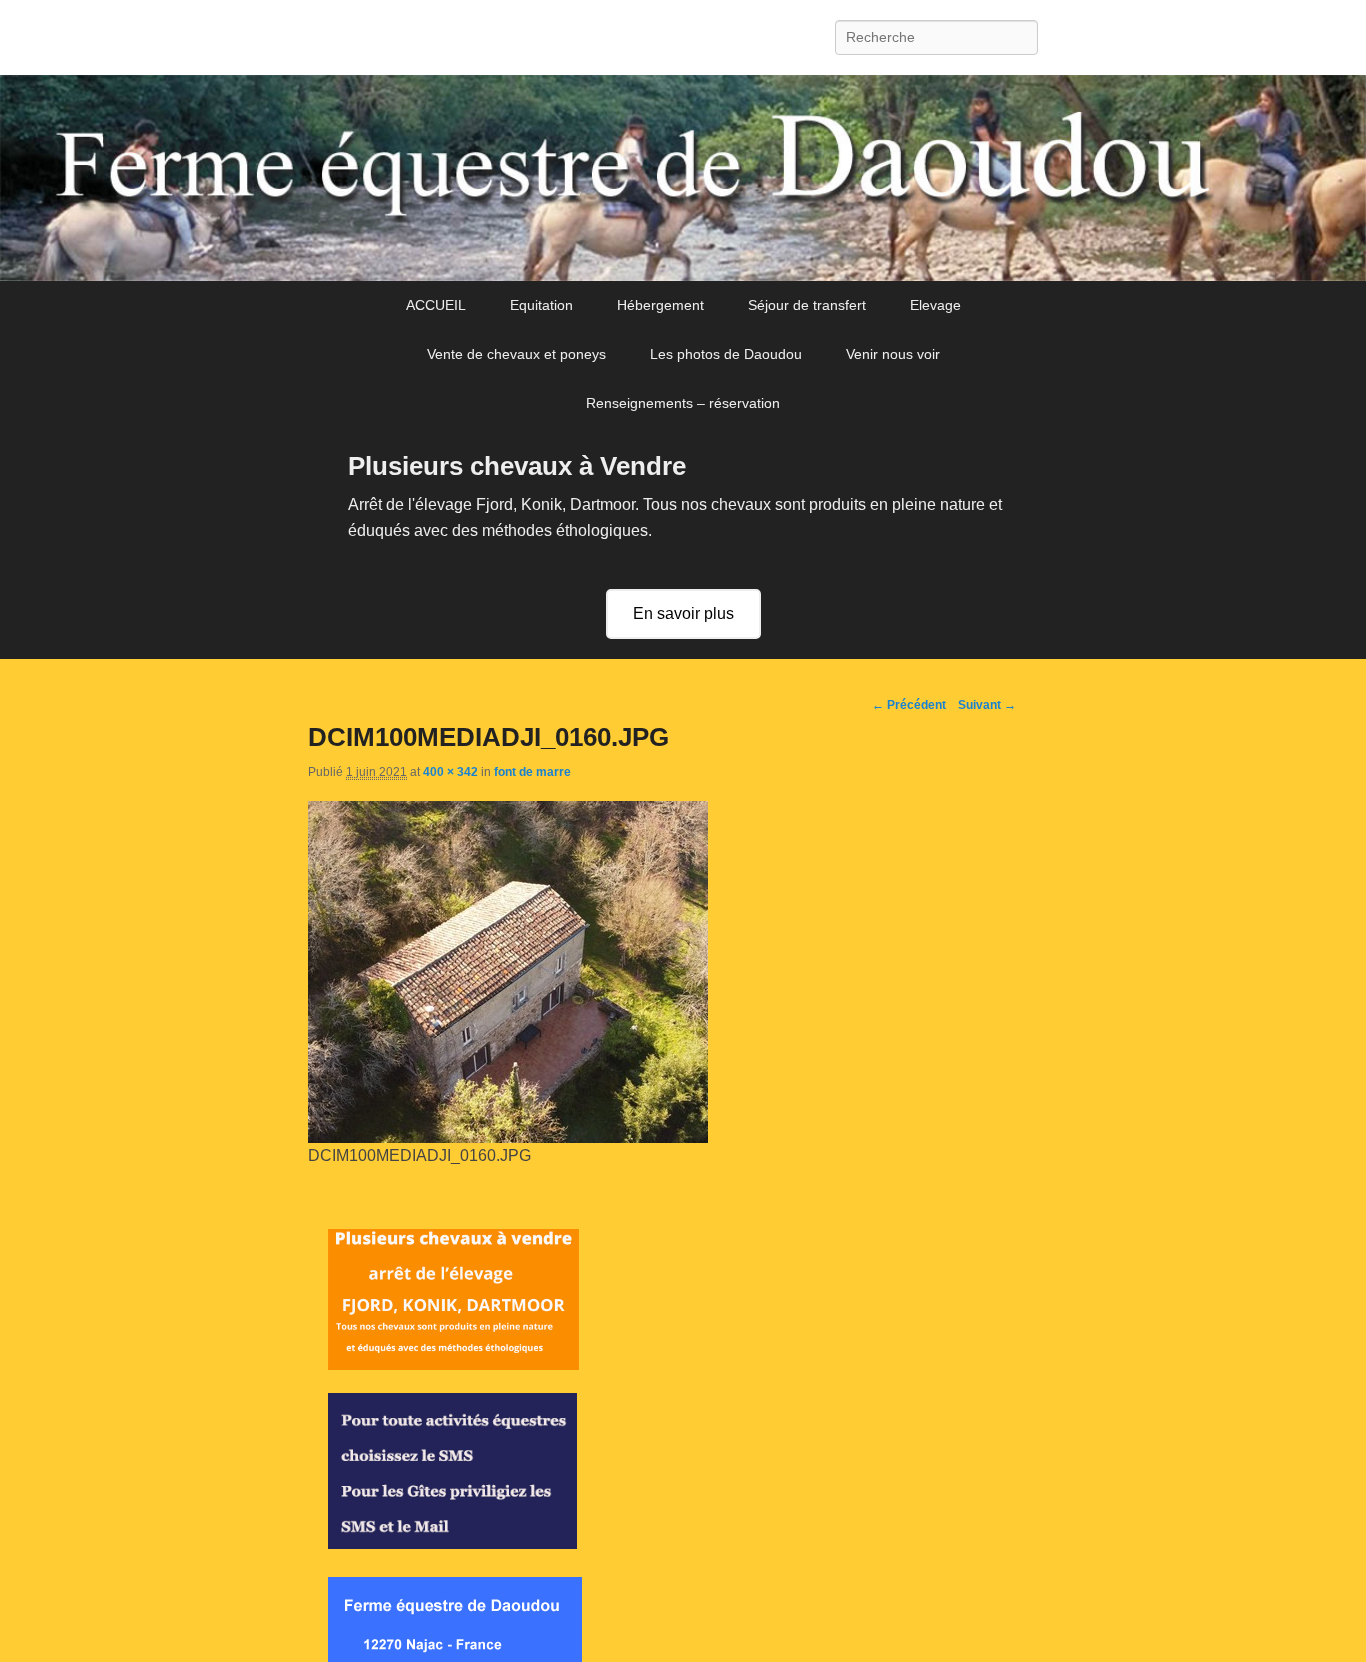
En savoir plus (683, 613)
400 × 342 (450, 772)
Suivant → (987, 705)
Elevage (935, 305)
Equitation (541, 305)
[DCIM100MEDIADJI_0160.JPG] (508, 1137)
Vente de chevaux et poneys (516, 354)
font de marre (532, 772)
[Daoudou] (683, 178)
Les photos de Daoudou (726, 354)
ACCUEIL (436, 305)
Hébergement (660, 305)
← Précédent (909, 705)
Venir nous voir (893, 354)
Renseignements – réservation (683, 403)
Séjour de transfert (807, 305)
